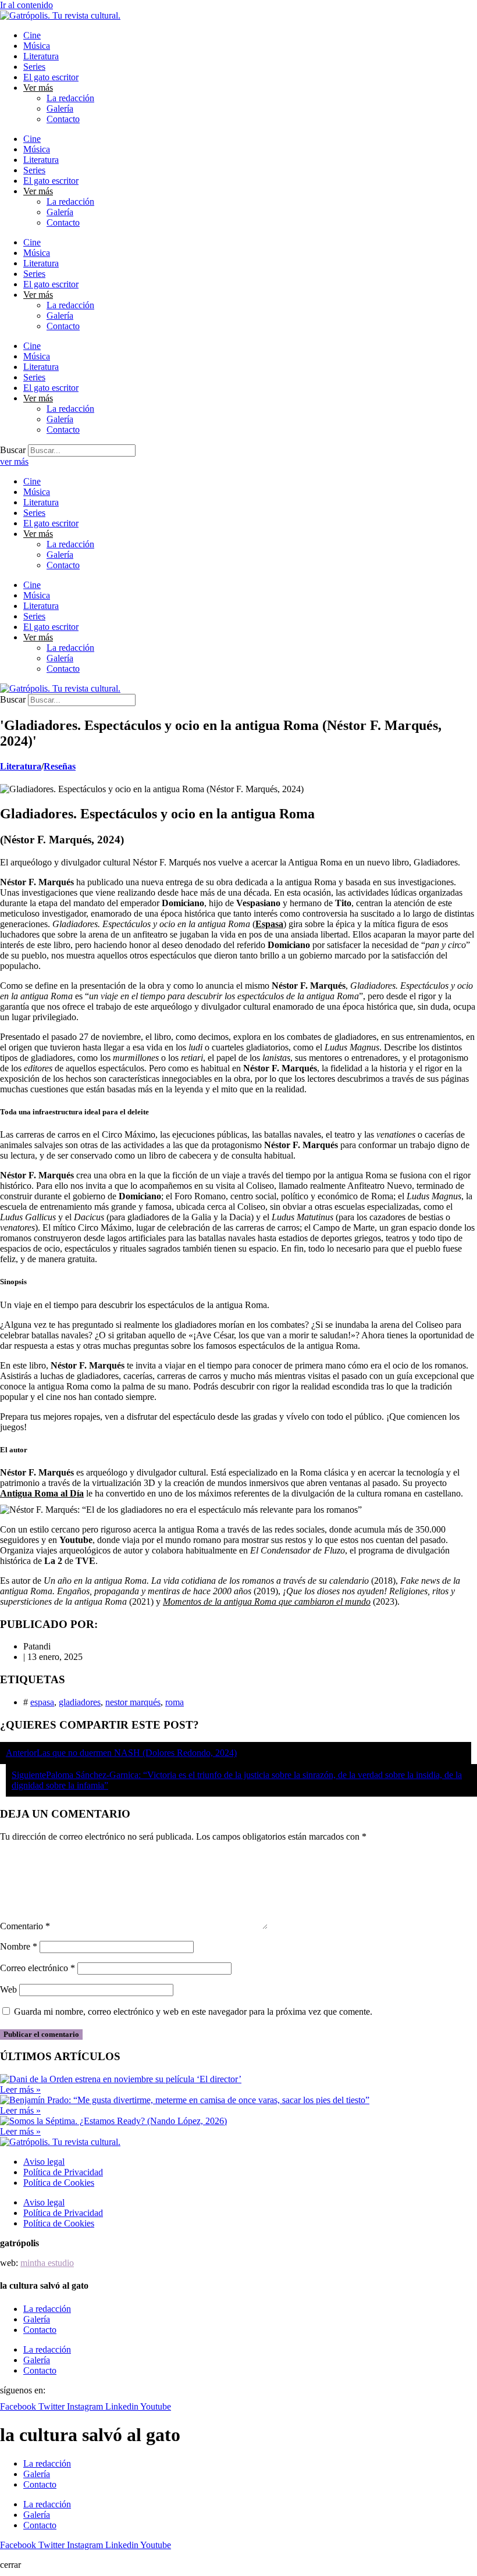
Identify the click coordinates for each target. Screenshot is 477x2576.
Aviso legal (44, 2162)
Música (37, 46)
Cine (32, 35)
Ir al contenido (26, 5)
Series (34, 67)
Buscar (13, 450)
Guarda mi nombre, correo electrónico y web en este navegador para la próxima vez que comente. (193, 2012)
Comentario (25, 1926)
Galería (60, 108)
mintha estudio (47, 2263)
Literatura (41, 56)
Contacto (63, 119)
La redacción (70, 98)
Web (8, 1989)
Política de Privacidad (63, 2172)
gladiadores (80, 1702)
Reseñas (60, 766)
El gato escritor (51, 77)
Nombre (19, 1946)
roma (175, 1702)
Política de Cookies (59, 2183)
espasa (42, 1702)
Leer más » (20, 2089)
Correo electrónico (38, 1968)
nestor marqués (133, 1702)
